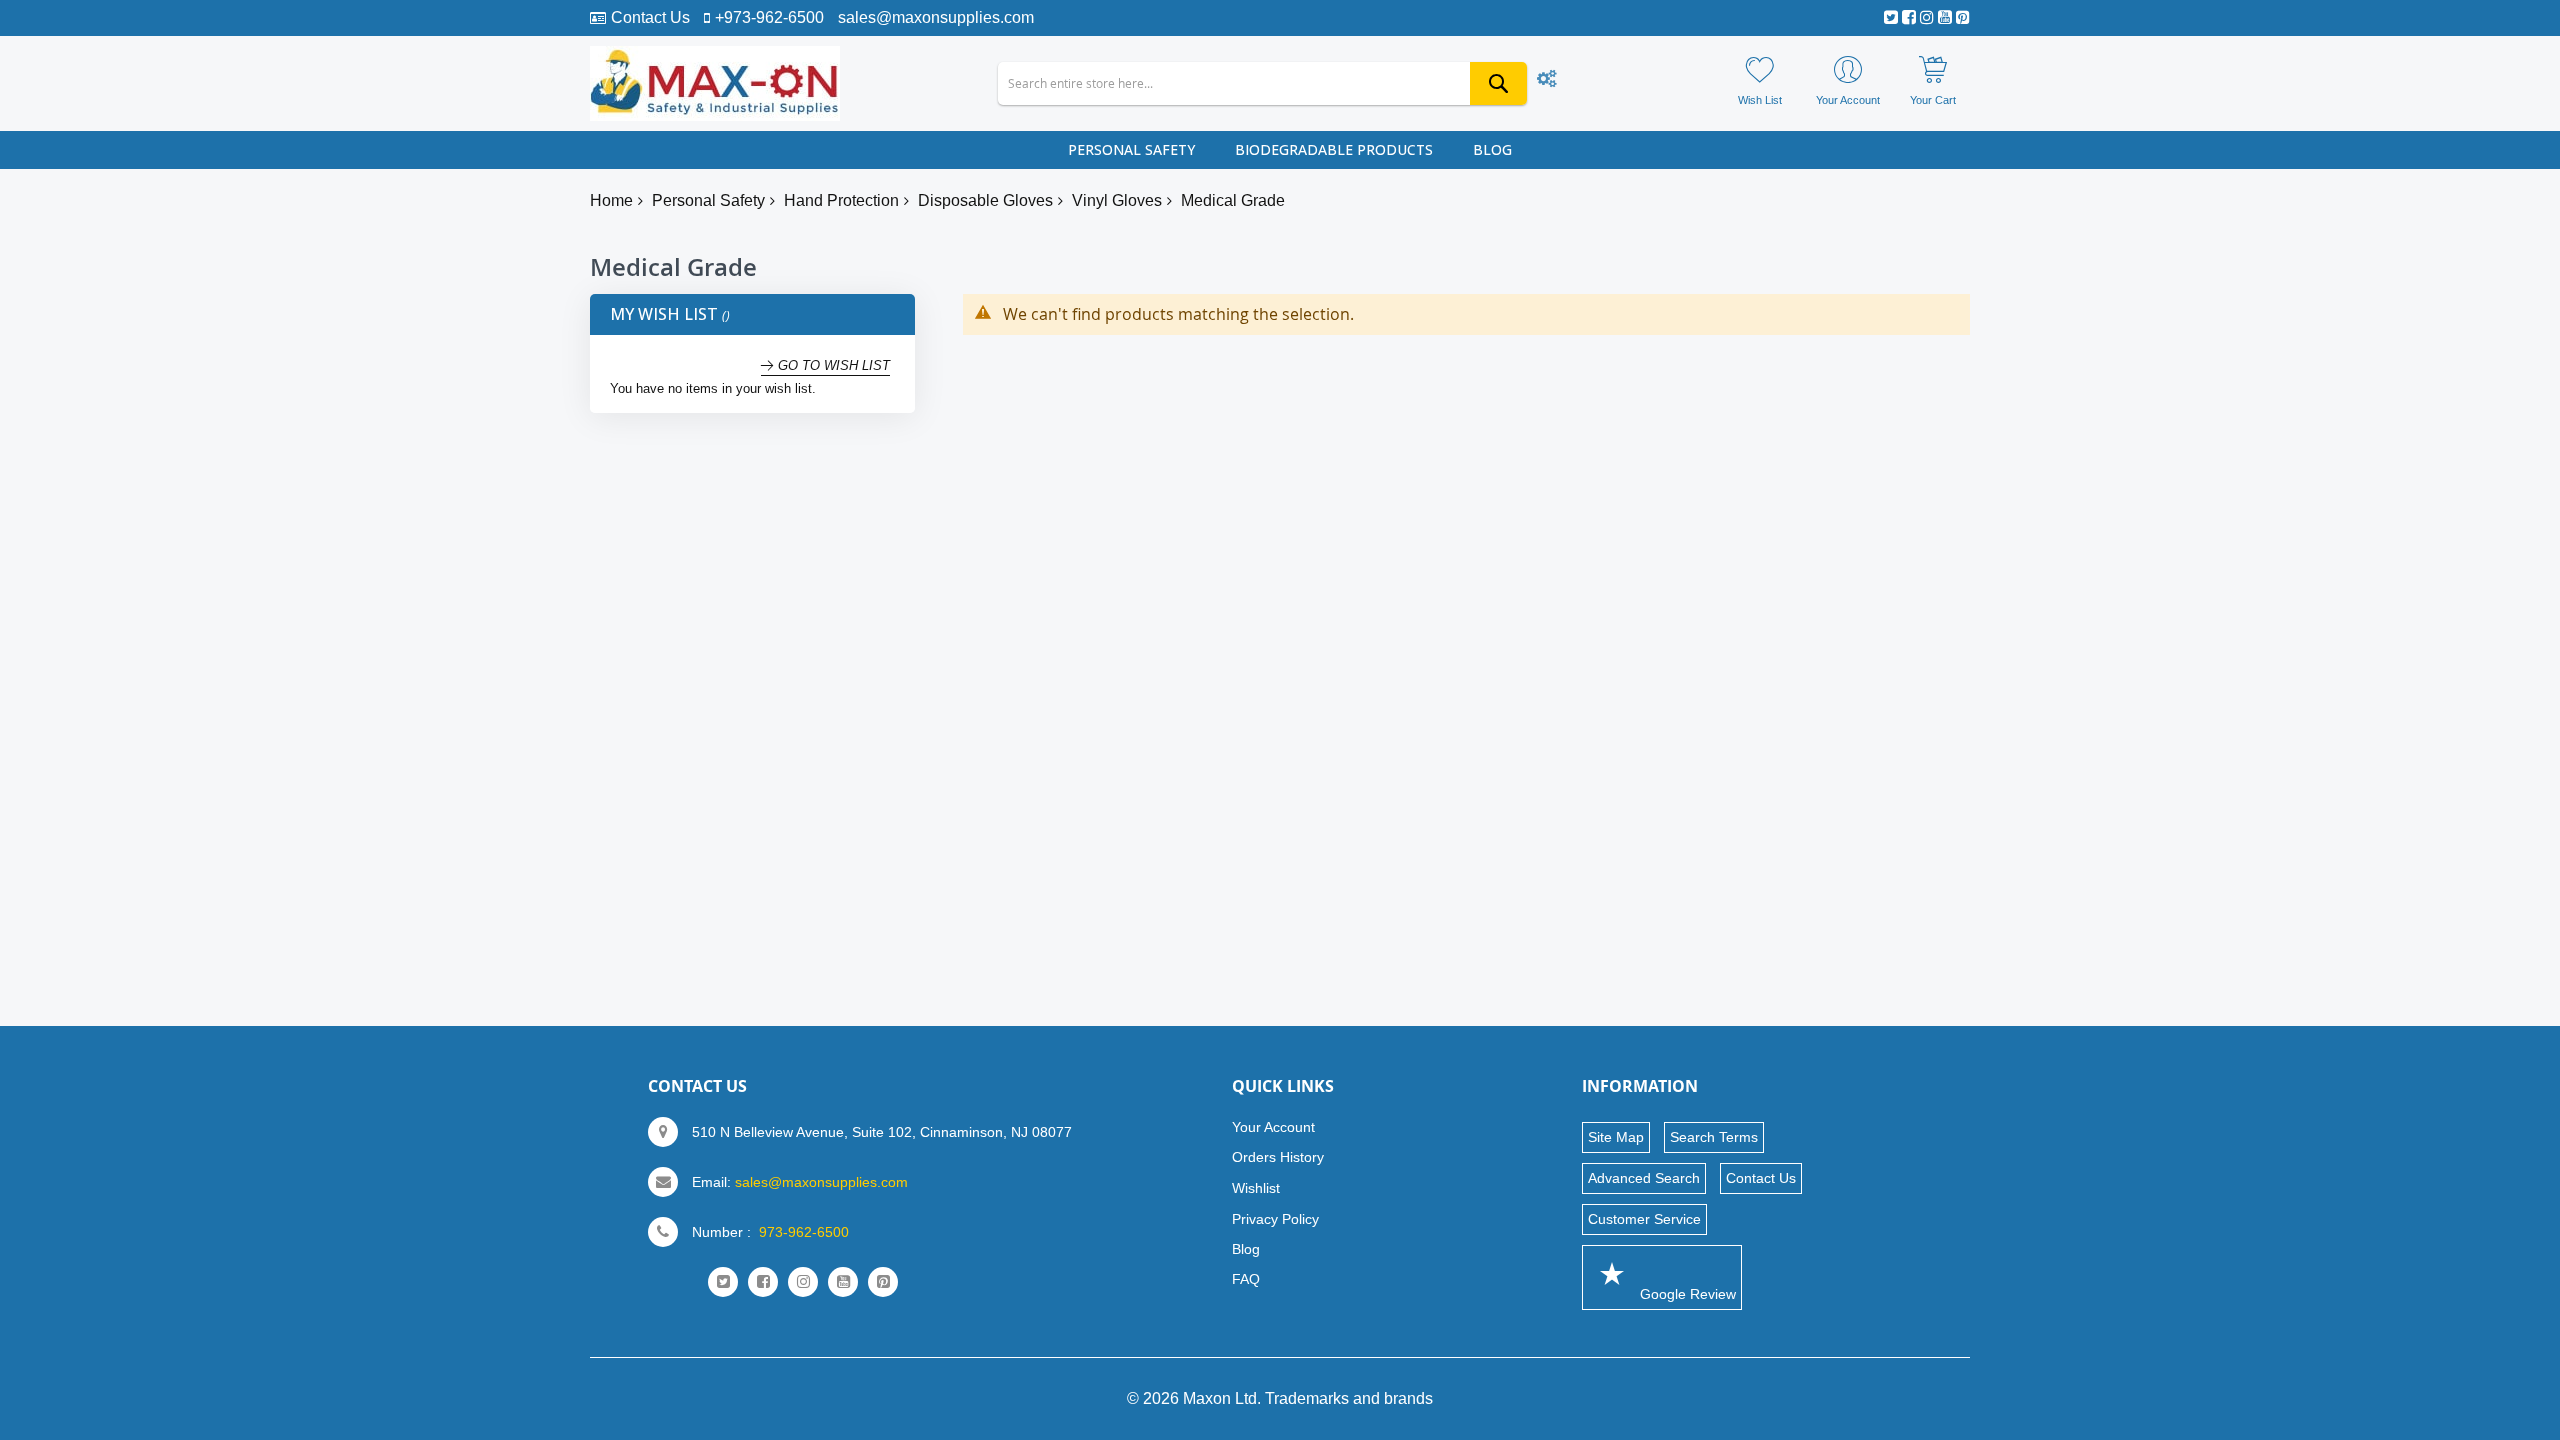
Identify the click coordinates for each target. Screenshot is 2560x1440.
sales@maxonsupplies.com (936, 17)
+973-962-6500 (769, 17)
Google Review (1686, 1294)
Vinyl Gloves (1117, 200)
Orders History (1278, 1157)
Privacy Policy (1275, 1219)
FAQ (1246, 1279)
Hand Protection (841, 200)
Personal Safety (708, 200)
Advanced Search (1644, 1178)
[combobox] (1262, 83)
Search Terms (1714, 1137)
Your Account (1273, 1127)
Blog (1246, 1249)
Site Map (1616, 1137)
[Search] (1498, 83)
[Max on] (715, 83)
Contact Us (650, 17)
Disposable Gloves (985, 200)
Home (611, 200)
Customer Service (1644, 1219)
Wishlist (1256, 1188)
